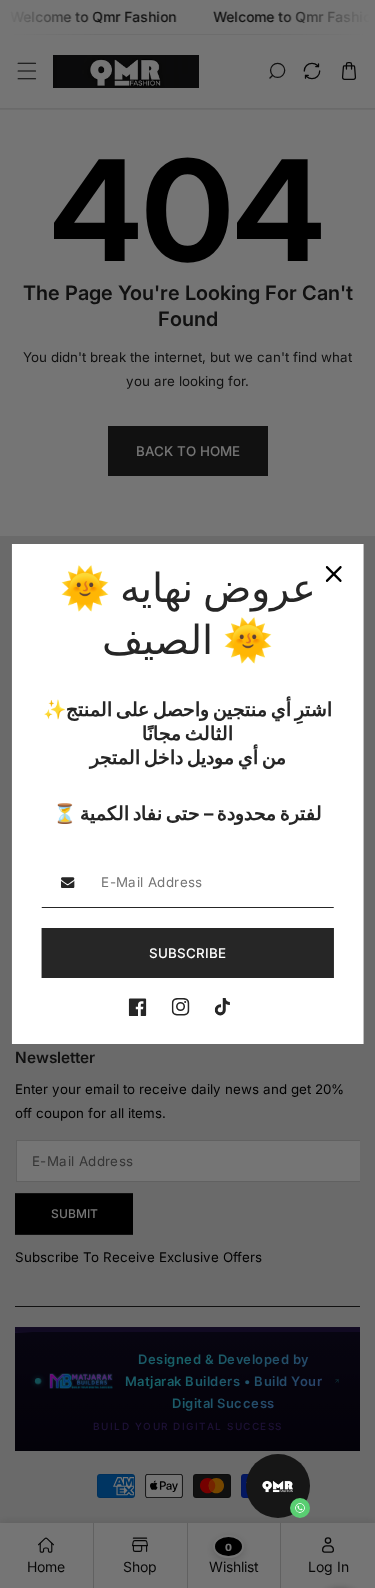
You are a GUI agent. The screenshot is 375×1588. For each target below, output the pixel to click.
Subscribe (187, 953)
